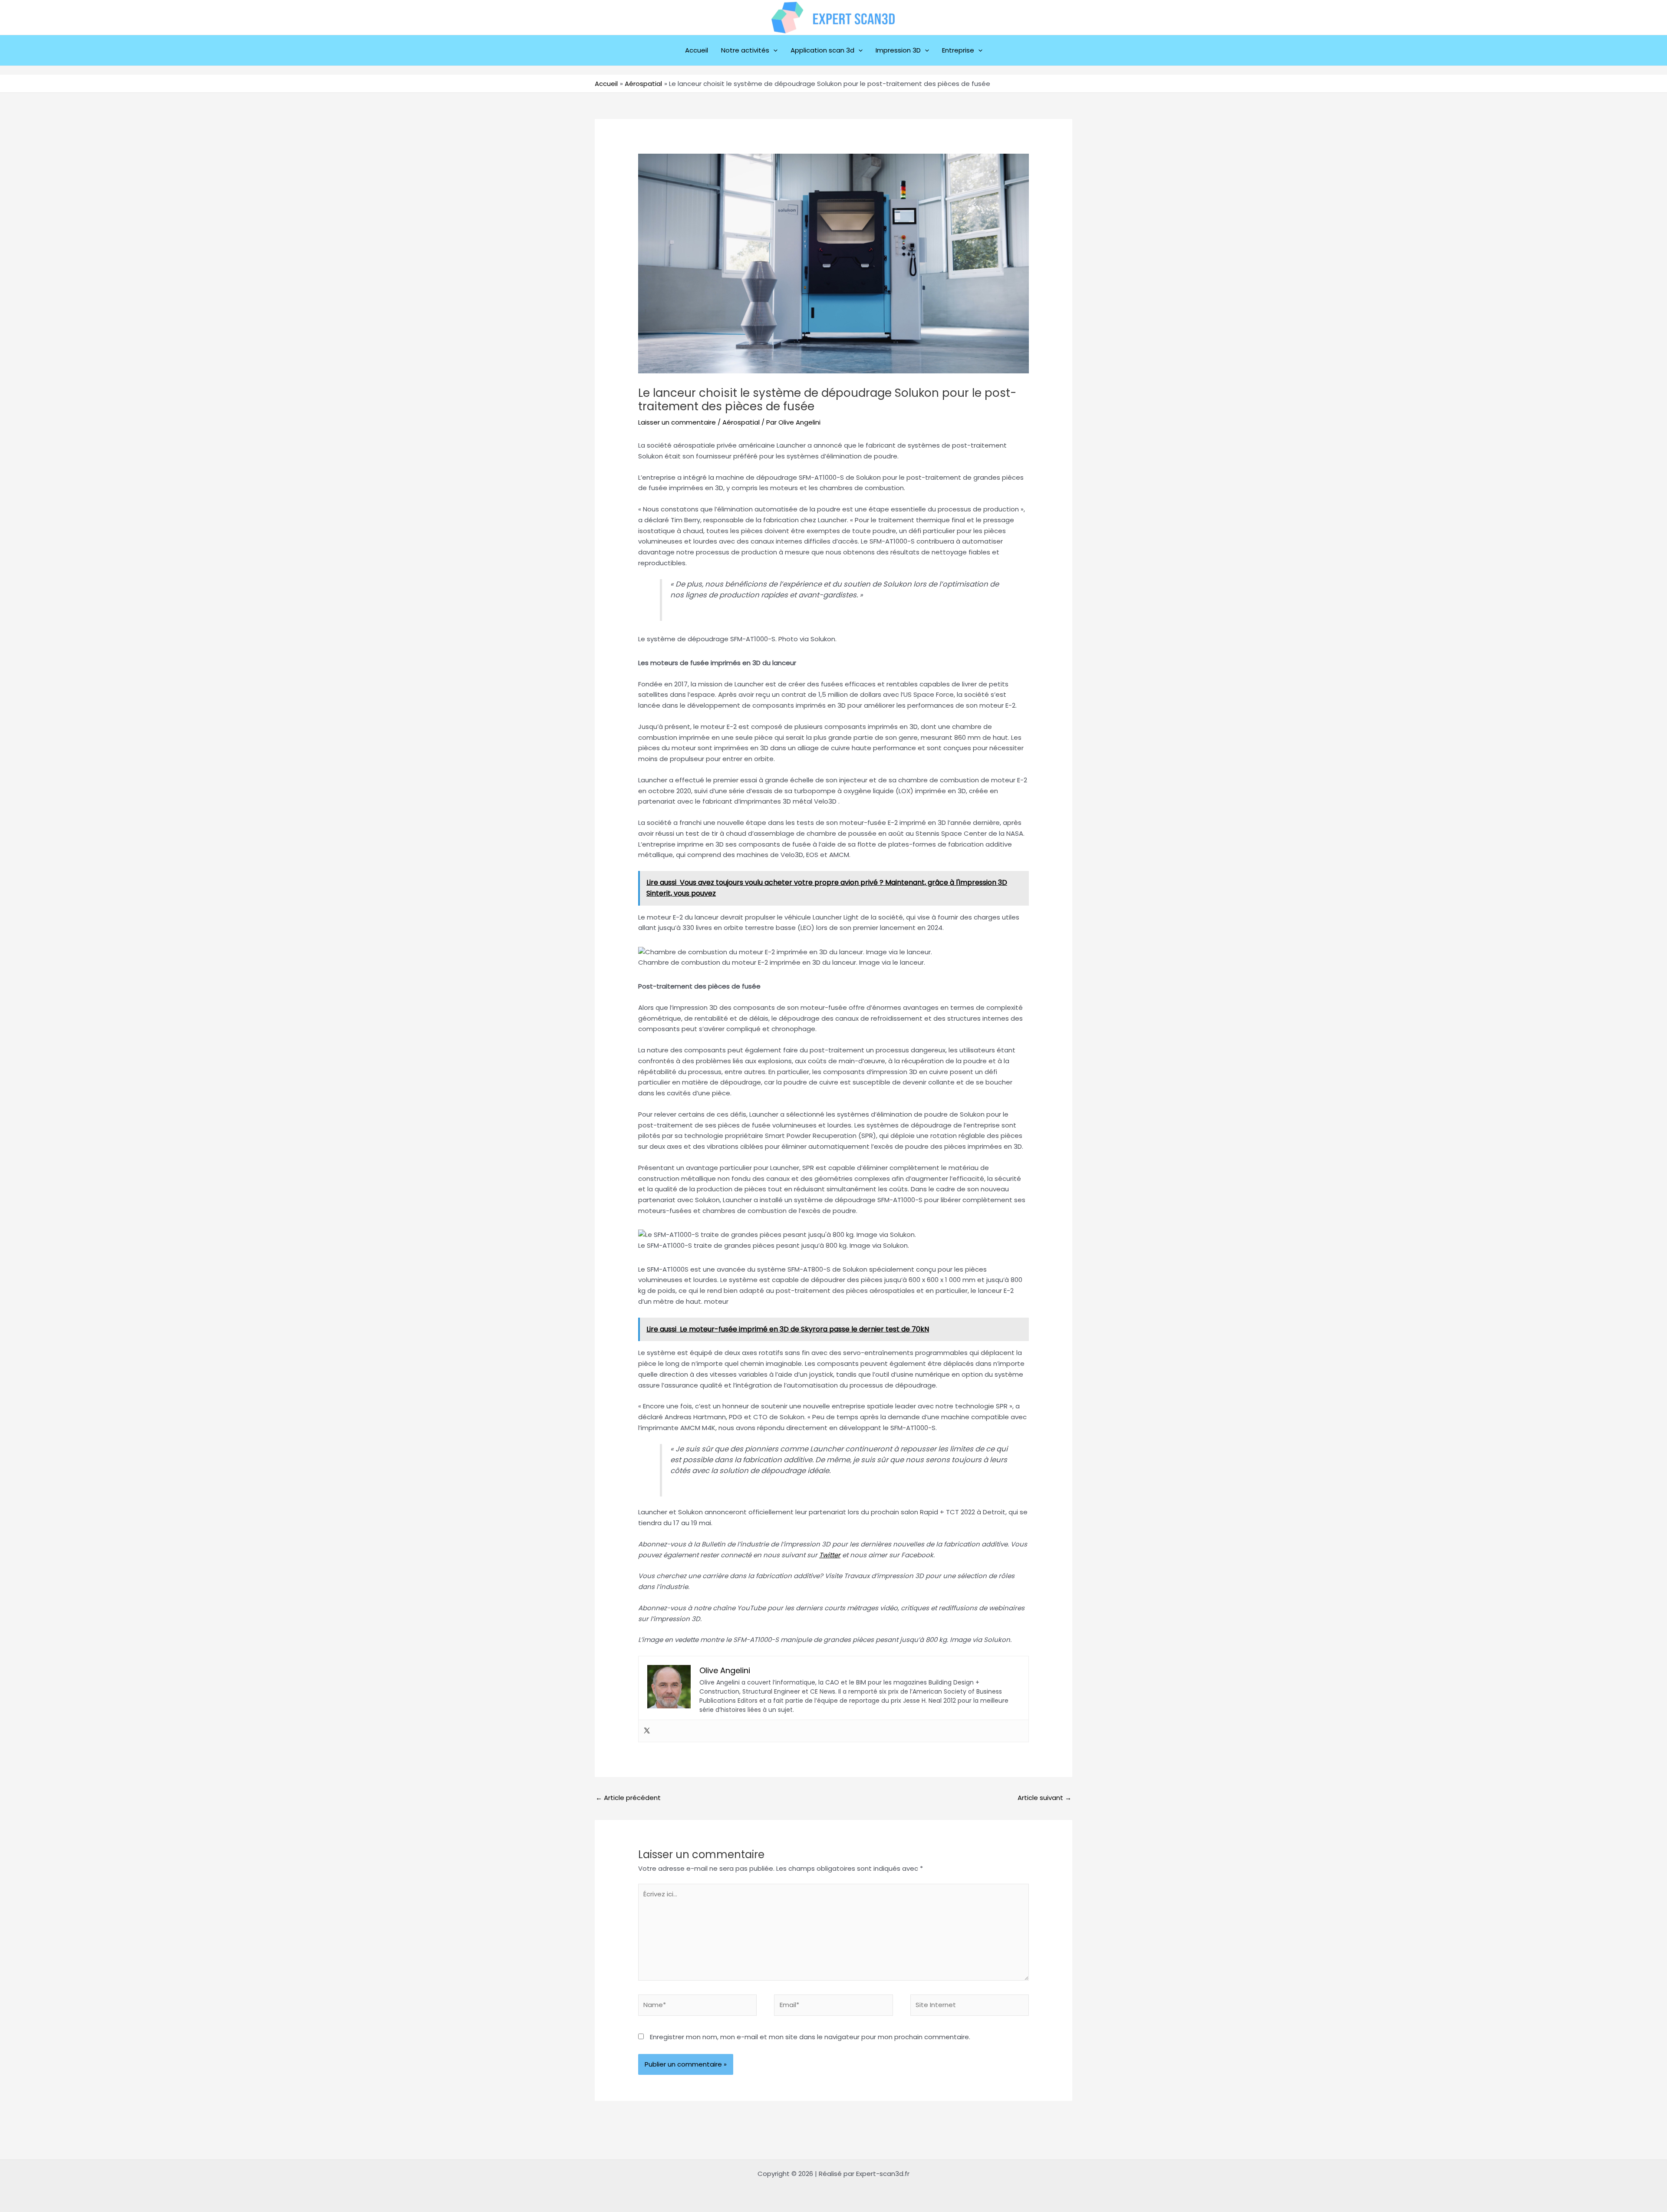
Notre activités (745, 50)
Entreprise (958, 50)
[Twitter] (647, 1731)
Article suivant (1044, 1798)
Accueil (697, 50)
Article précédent (628, 1798)
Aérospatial (741, 422)
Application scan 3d (822, 50)
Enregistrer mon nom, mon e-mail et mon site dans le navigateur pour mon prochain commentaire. (810, 2037)
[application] (773, 50)
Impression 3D (898, 50)
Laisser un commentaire (677, 422)
